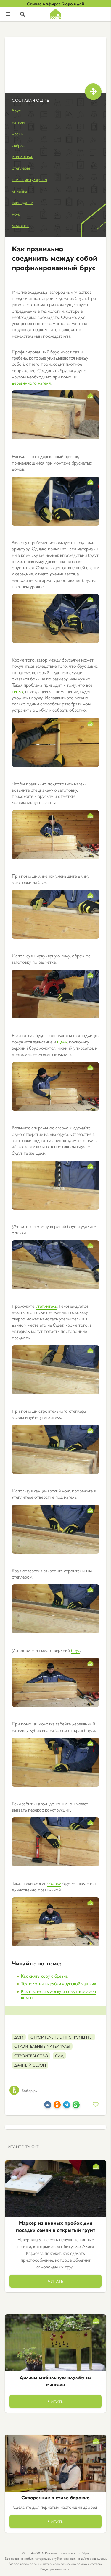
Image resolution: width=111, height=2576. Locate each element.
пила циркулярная (29, 179)
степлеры (21, 168)
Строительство (31, 2055)
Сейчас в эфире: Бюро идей (56, 4)
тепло (17, 691)
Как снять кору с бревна (44, 1976)
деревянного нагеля (31, 383)
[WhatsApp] (76, 2106)
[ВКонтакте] (48, 2106)
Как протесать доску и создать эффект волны (59, 1994)
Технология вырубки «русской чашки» (59, 1983)
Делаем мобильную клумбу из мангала (55, 2381)
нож (16, 214)
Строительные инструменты (62, 2037)
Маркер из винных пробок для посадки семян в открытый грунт (56, 2226)
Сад (59, 2055)
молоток (20, 225)
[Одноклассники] (57, 2106)
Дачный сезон (30, 2065)
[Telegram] (67, 2106)
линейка (20, 191)
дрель (17, 133)
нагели (18, 122)
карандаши (22, 202)
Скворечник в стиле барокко (55, 2497)
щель (62, 1042)
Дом (19, 2037)
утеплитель (22, 156)
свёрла (18, 145)
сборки (54, 1883)
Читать (56, 2281)
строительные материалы (42, 2046)
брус (16, 110)
